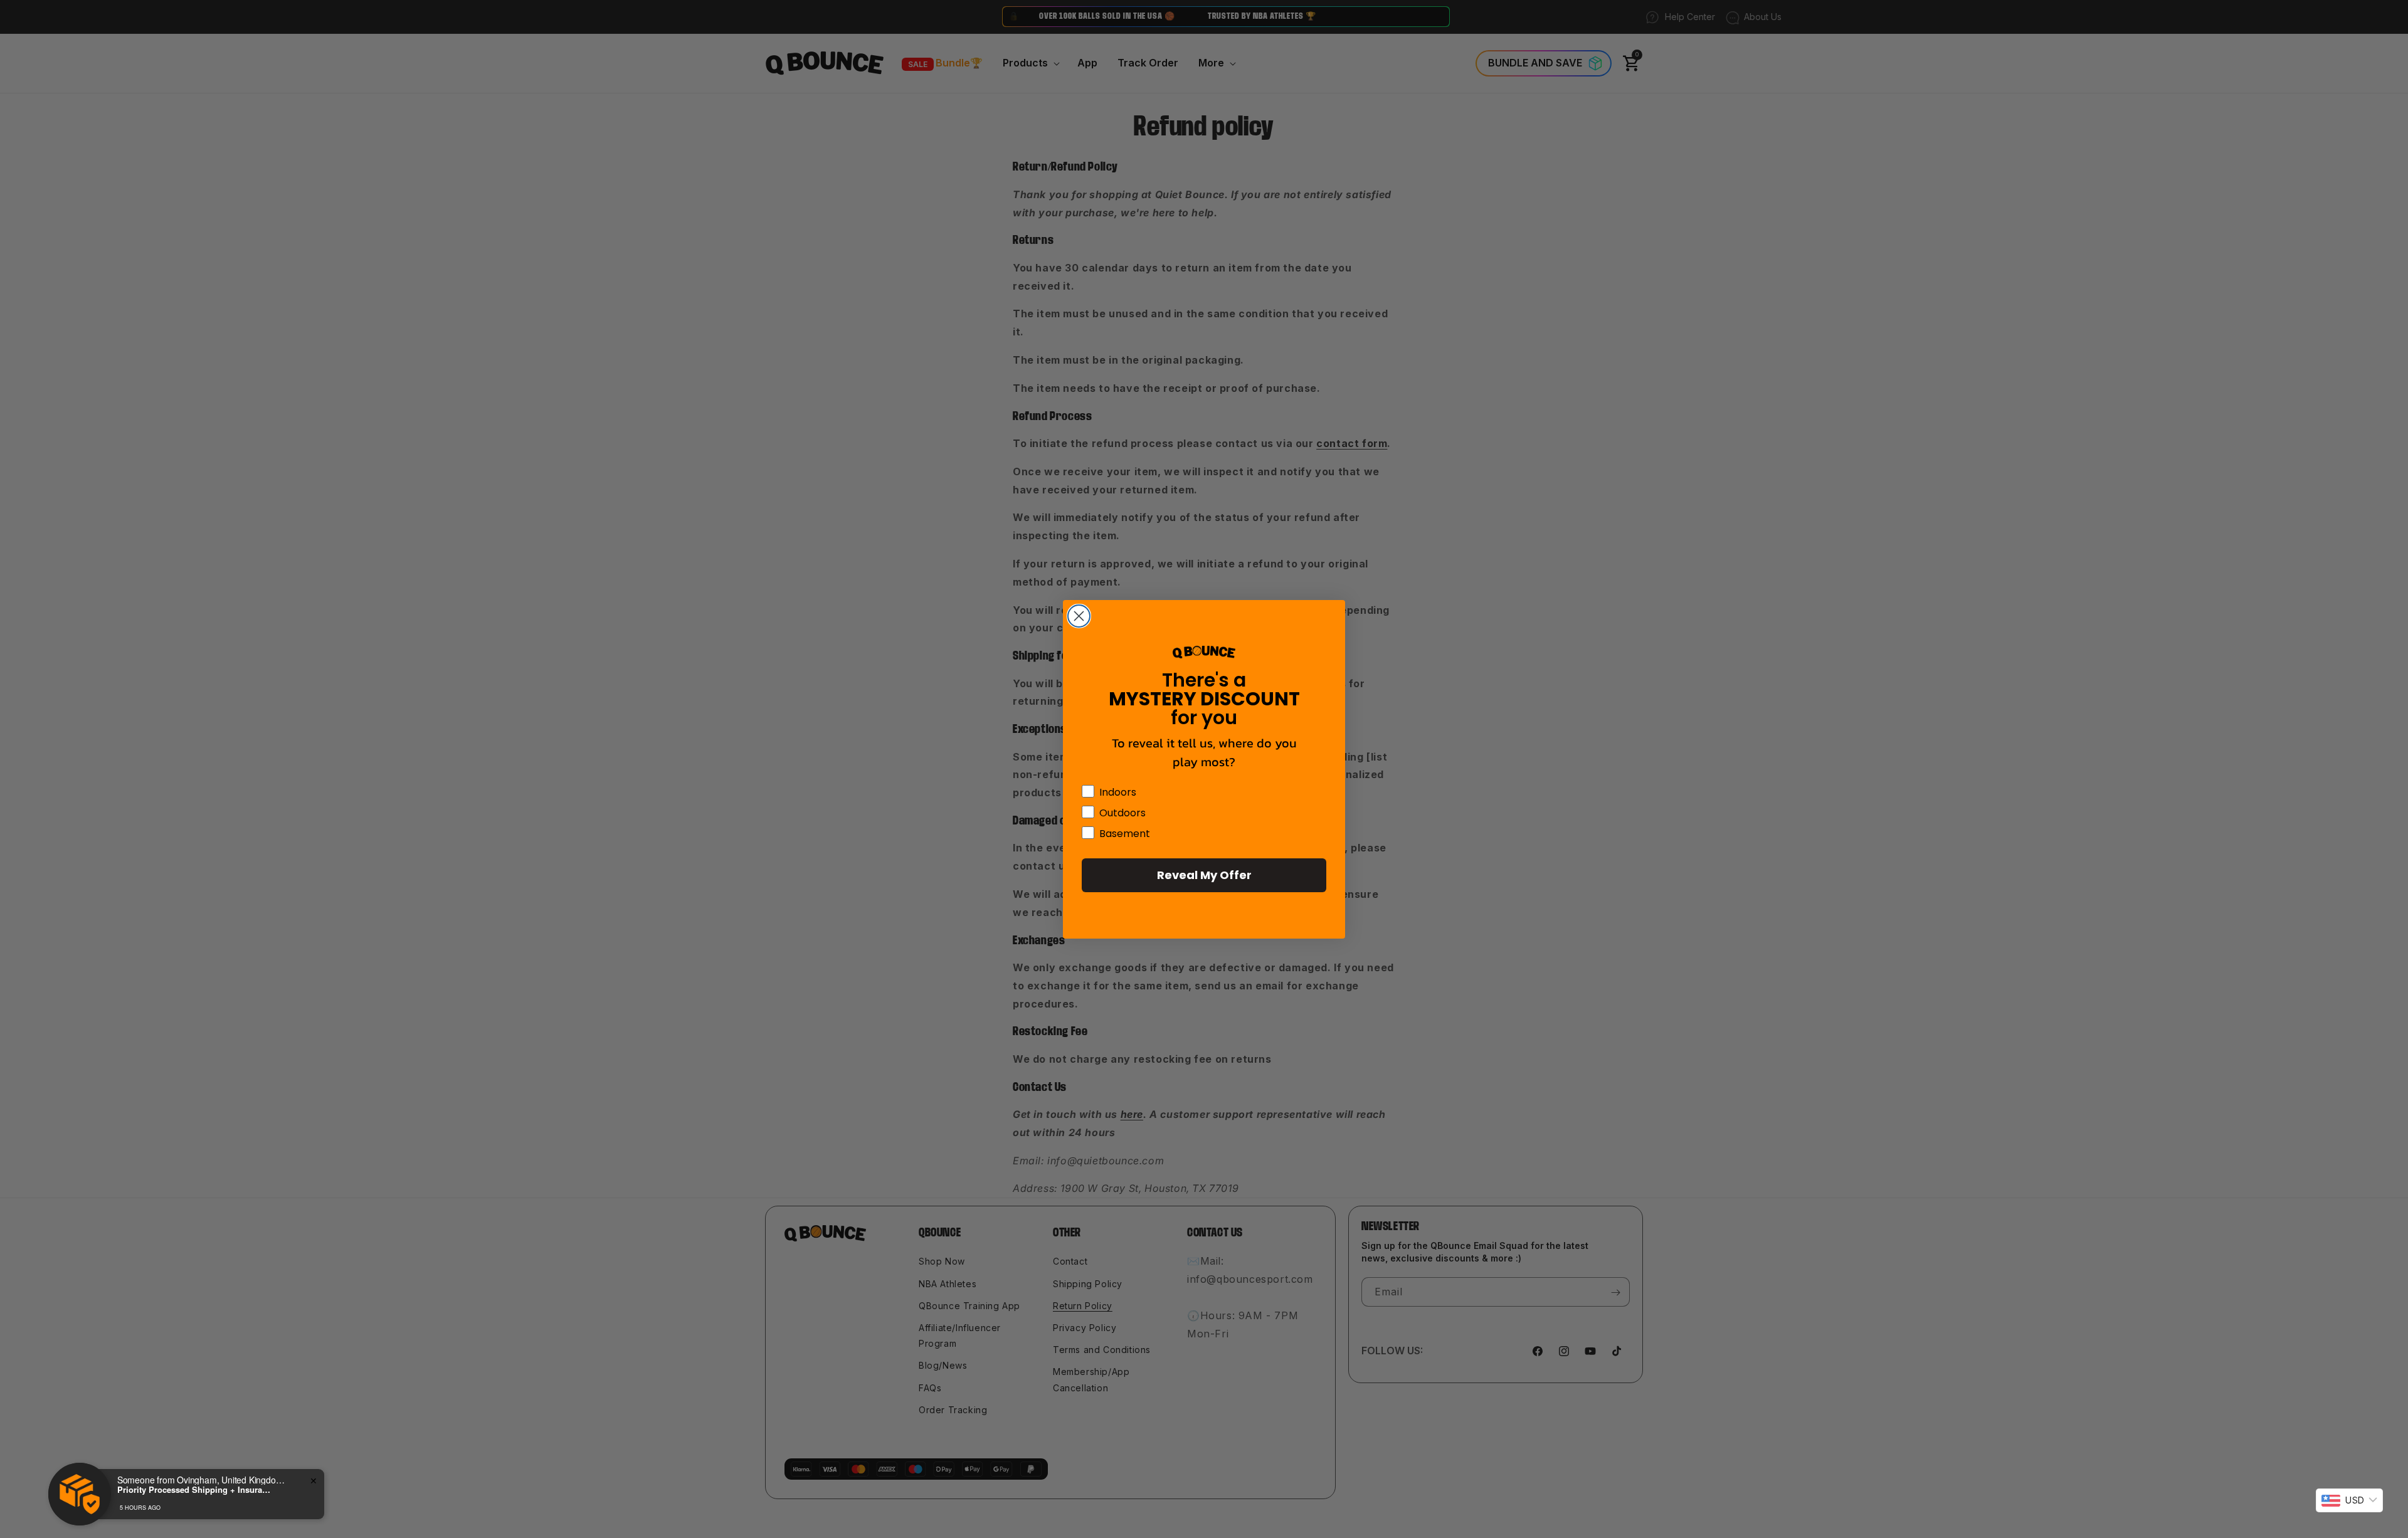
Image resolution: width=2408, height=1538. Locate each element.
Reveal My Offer (1204, 875)
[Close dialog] (1079, 616)
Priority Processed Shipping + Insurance (196, 1490)
